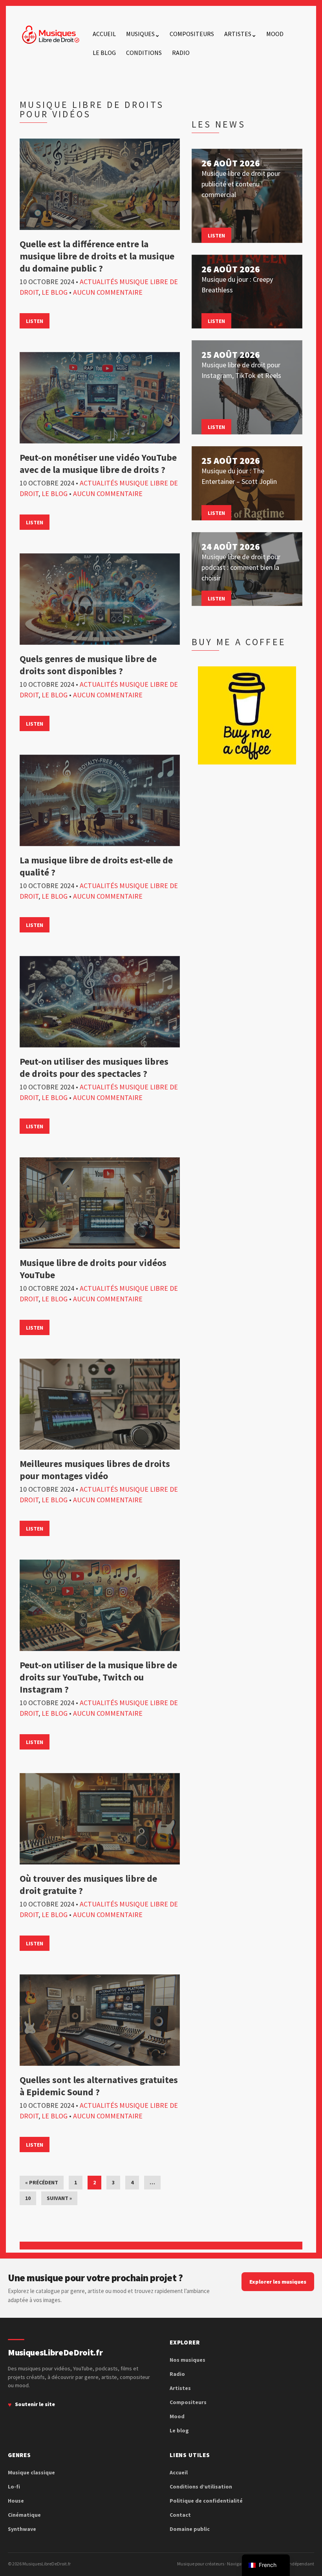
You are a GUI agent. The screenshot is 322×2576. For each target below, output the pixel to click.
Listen (35, 321)
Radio (181, 53)
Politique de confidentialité (206, 2501)
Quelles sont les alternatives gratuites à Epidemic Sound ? (99, 2086)
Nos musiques (188, 2360)
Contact (180, 2515)
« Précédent (42, 2182)
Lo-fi (14, 2487)
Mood (275, 34)
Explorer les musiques (278, 2282)
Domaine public (190, 2529)
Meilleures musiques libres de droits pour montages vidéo (95, 1470)
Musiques (140, 34)
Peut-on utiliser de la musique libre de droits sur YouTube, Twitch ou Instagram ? (98, 1677)
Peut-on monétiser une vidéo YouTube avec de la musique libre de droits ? (98, 463)
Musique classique (31, 2472)
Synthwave (22, 2529)
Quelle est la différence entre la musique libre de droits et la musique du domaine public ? (97, 256)
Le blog (104, 53)
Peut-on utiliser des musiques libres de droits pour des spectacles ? (94, 1067)
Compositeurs (192, 34)
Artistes (238, 34)
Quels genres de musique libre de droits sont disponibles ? (88, 665)
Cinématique (24, 2515)
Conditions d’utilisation (201, 2487)
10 (28, 2198)
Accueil (104, 34)
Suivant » (59, 2198)
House (16, 2501)
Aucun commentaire (108, 292)
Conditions (144, 53)
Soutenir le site (35, 2404)
